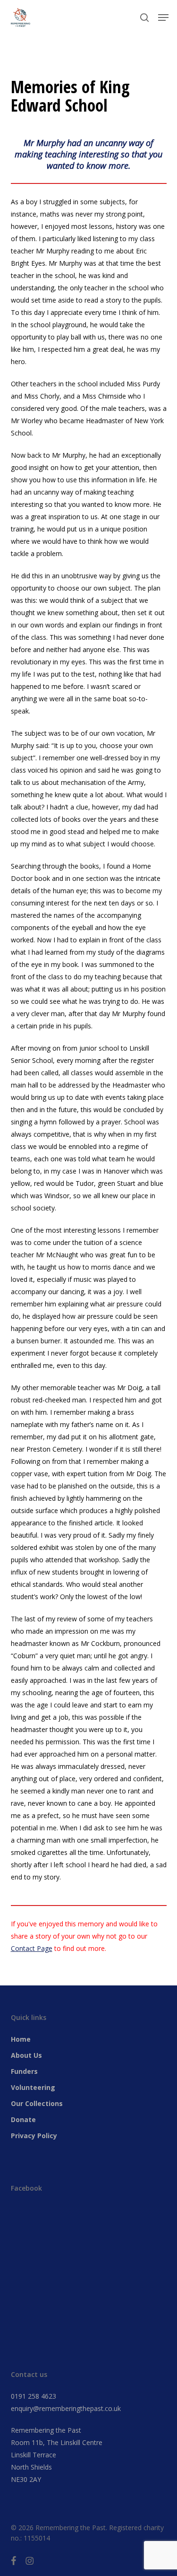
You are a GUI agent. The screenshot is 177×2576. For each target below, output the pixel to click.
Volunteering (33, 2087)
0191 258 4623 (34, 2396)
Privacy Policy (34, 2136)
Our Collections (37, 2103)
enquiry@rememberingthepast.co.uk (66, 2408)
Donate (23, 2119)
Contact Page (32, 1948)
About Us (26, 2055)
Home (21, 2039)
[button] (163, 17)
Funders (24, 2071)
